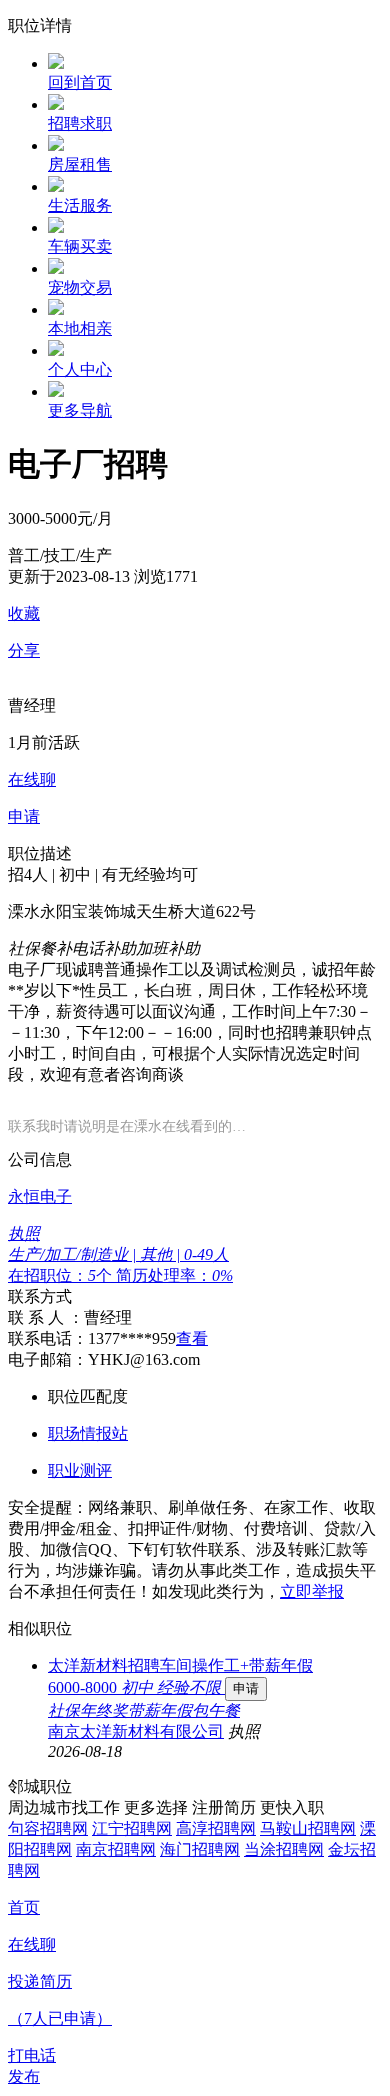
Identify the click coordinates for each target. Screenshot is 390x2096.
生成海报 (355, 1941)
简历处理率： (174, 1275)
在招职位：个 (62, 1275)
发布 (24, 2076)
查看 (192, 1338)
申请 (246, 1688)
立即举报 (312, 1591)
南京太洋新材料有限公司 (136, 1731)
